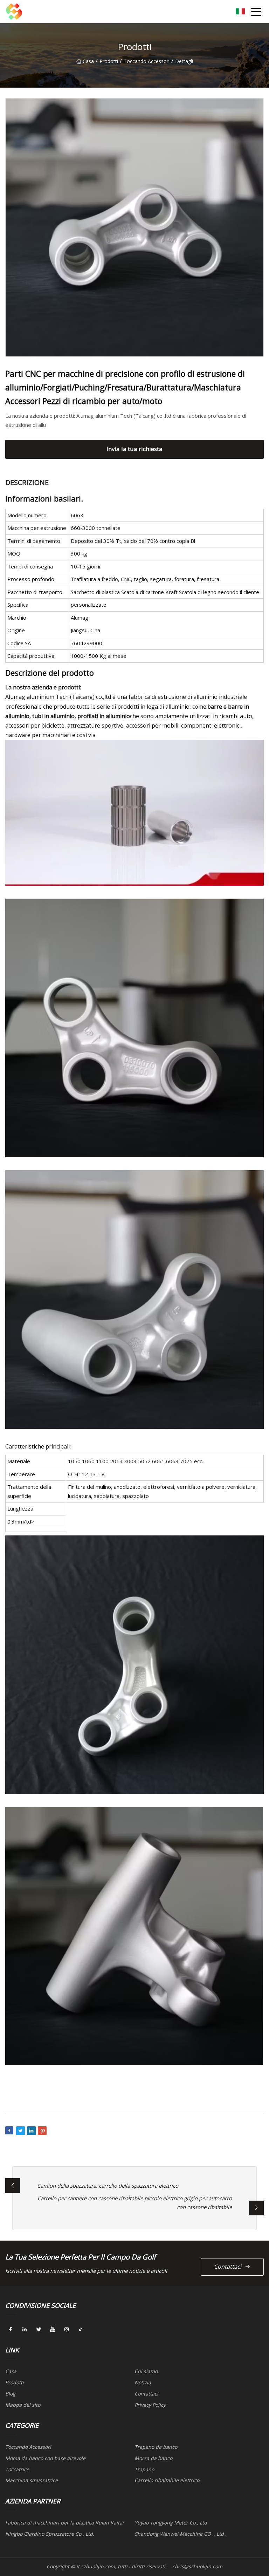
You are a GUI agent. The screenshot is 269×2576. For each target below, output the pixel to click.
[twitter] (39, 2330)
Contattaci (228, 2267)
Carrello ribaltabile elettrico (167, 2480)
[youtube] (53, 2330)
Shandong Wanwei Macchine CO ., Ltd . (181, 2534)
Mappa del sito (23, 2405)
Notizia (143, 2382)
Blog (10, 2394)
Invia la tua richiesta (134, 449)
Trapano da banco (156, 2447)
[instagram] (67, 2330)
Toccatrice (17, 2469)
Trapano (144, 2469)
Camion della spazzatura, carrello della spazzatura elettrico (108, 2186)
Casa (88, 61)
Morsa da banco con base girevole (45, 2458)
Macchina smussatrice (32, 2480)
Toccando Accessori (147, 61)
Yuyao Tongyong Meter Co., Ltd (171, 2523)
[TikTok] (81, 2330)
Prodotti (109, 61)
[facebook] (11, 2330)
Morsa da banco (153, 2458)
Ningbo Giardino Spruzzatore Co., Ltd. (50, 2534)
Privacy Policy (150, 2405)
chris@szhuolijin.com (197, 2566)
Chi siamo (146, 2371)
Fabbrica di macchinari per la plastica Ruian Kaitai (64, 2523)
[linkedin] (25, 2330)
